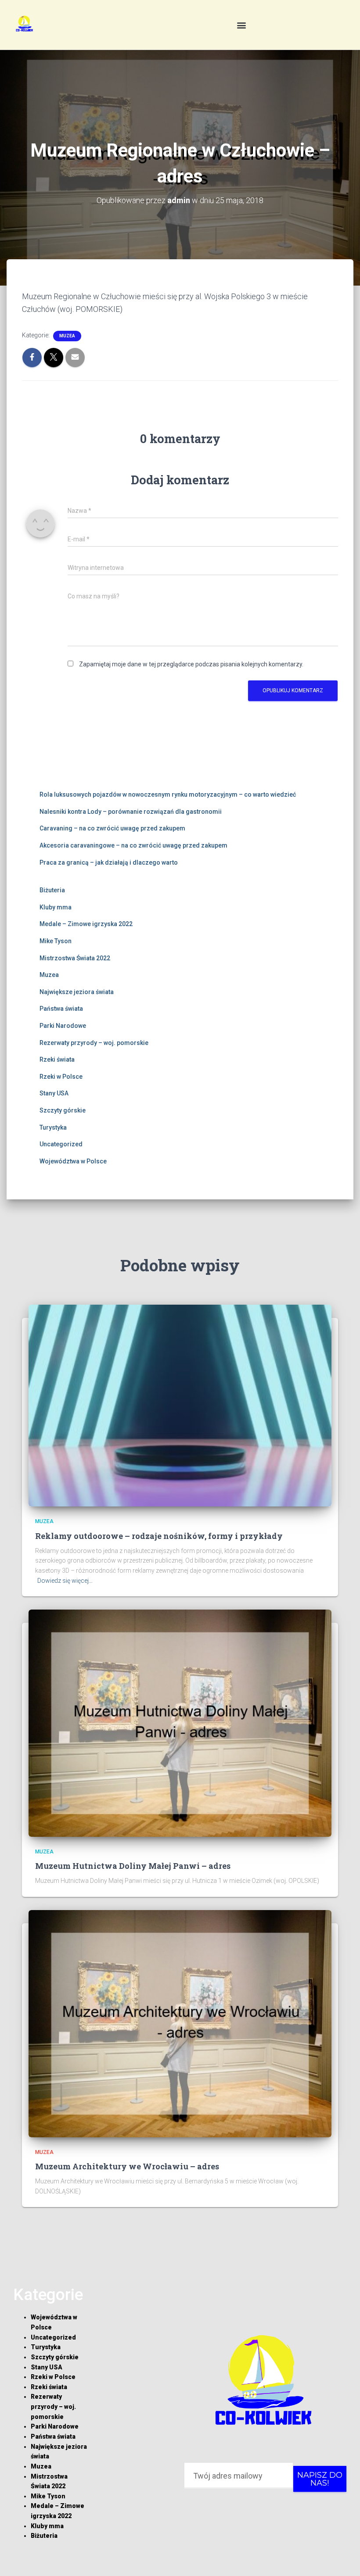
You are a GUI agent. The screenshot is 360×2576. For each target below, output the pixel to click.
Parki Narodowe (63, 1026)
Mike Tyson (56, 941)
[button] (241, 25)
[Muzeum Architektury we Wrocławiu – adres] (180, 2023)
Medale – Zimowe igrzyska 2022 (86, 924)
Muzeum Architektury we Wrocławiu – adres (127, 2166)
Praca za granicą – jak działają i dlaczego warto (109, 862)
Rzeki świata (57, 1059)
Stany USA (54, 1093)
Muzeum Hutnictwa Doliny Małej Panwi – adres (133, 1866)
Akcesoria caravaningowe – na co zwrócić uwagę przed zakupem (133, 845)
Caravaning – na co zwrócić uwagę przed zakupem (112, 828)
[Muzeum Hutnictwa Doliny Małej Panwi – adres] (180, 1723)
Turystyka (53, 1127)
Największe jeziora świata (77, 992)
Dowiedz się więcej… (65, 1581)
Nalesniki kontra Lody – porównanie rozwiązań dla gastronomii (131, 812)
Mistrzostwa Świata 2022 (75, 958)
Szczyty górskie (63, 1110)
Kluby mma (56, 907)
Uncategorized (61, 1144)
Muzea (67, 336)
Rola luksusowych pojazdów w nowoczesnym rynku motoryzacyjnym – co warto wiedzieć (168, 794)
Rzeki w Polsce (61, 1077)
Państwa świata (61, 1009)
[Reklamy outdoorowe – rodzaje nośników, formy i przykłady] (180, 1405)
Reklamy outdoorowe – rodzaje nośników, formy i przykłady (159, 1536)
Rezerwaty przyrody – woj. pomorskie (94, 1043)
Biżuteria (52, 890)
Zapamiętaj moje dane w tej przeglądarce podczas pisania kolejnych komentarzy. (191, 664)
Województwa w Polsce (73, 1161)
